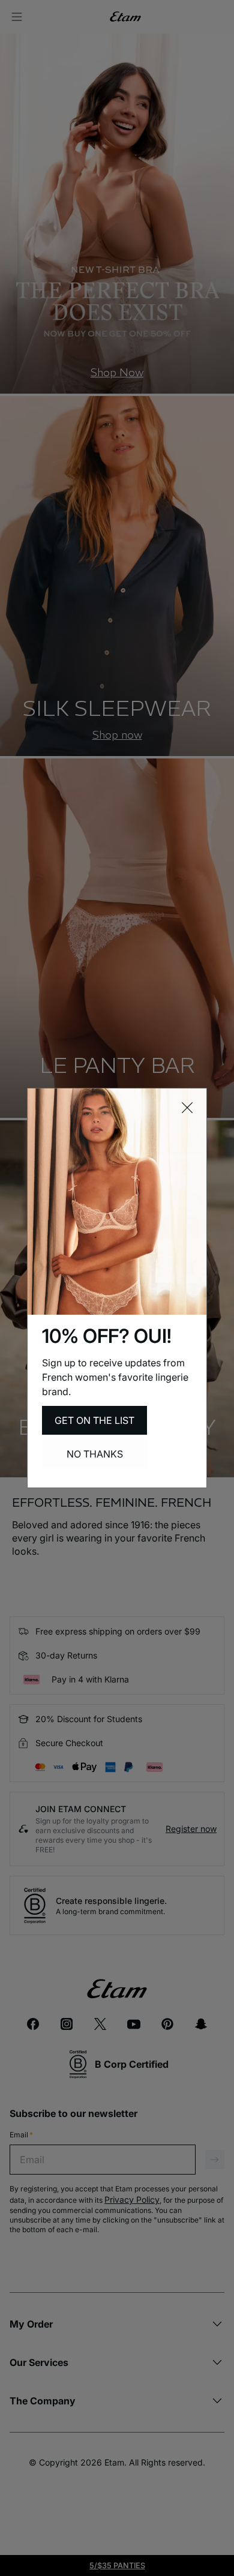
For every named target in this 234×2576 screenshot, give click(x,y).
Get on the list (94, 1420)
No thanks (95, 1454)
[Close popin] (187, 1108)
